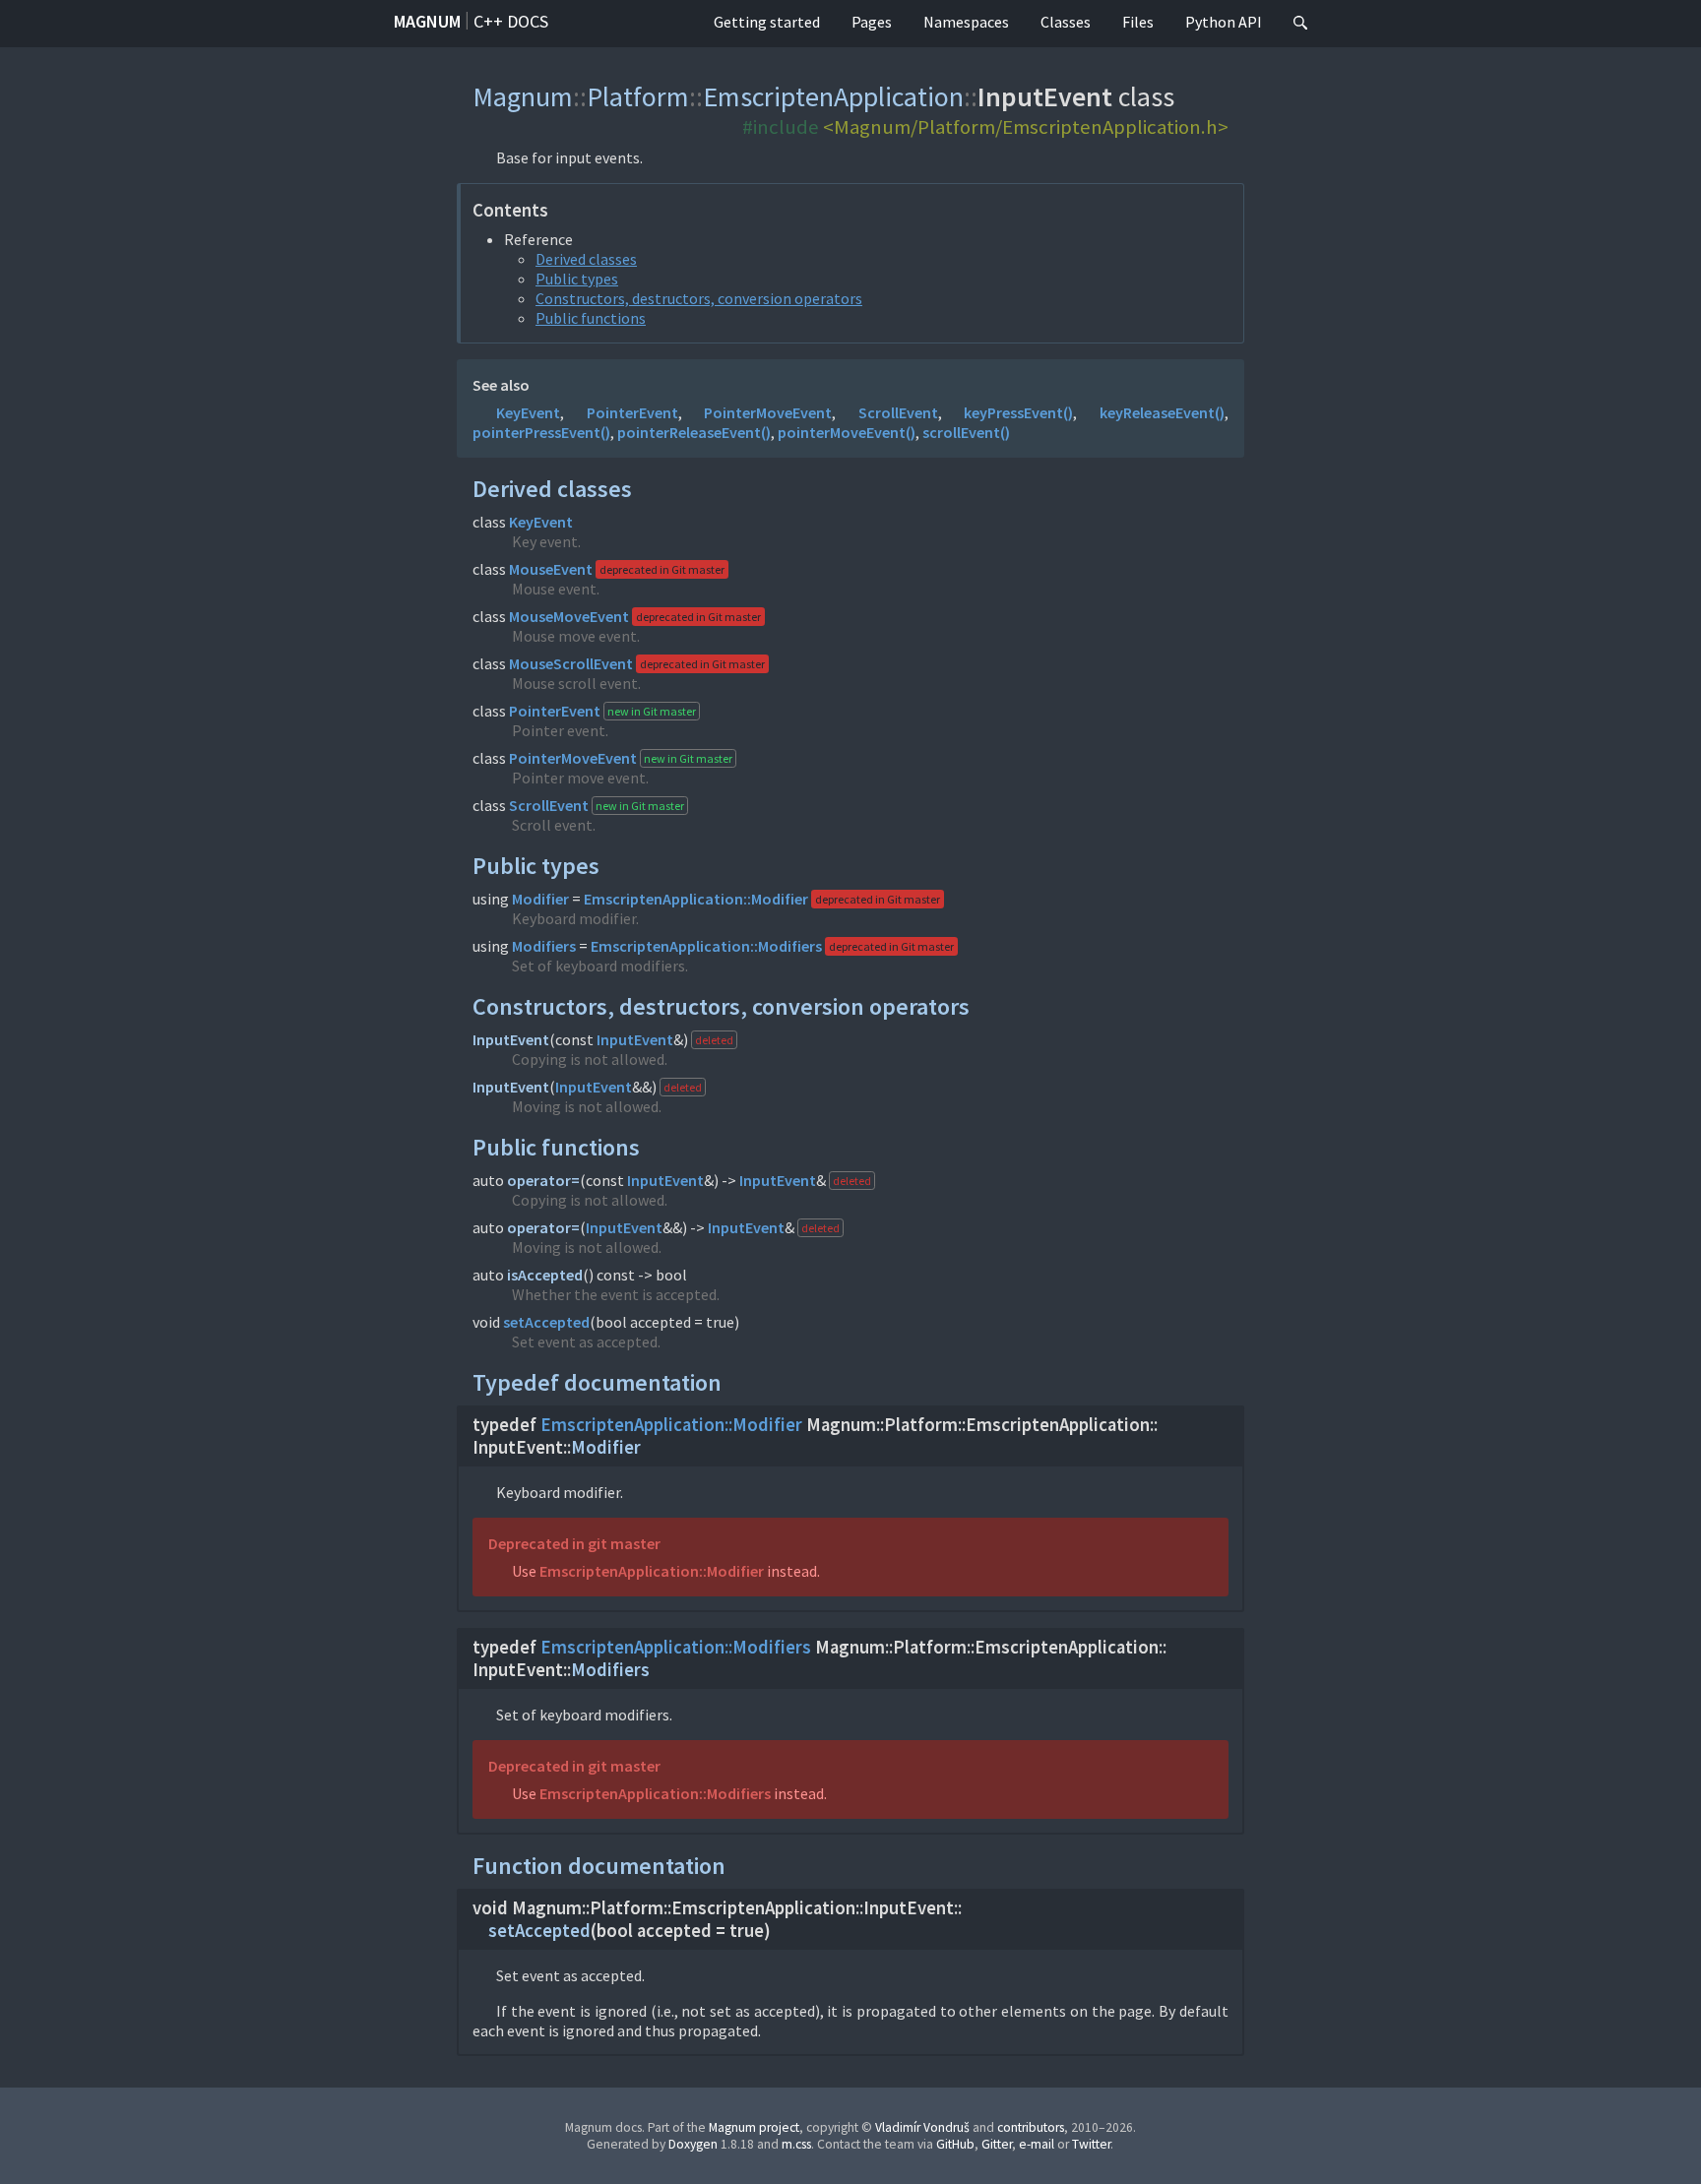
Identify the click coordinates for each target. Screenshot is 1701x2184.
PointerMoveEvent (768, 412)
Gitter (997, 2144)
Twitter (1091, 2144)
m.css (796, 2144)
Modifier (540, 899)
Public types (577, 279)
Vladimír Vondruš (922, 2127)
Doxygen (693, 2144)
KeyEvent (528, 412)
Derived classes (586, 259)
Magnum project (754, 2127)
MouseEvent (551, 569)
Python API (1224, 22)
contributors (1031, 2127)
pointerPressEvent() (541, 432)
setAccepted (546, 1322)
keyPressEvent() (1018, 412)
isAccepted (545, 1275)
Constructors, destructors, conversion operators (699, 298)
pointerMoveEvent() (847, 432)
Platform (638, 96)
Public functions (591, 318)
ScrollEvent (898, 412)
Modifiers (544, 946)
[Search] (1300, 24)
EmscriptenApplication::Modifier (696, 899)
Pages (872, 22)
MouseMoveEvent (569, 616)
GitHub (955, 2144)
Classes (1066, 22)
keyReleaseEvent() (1162, 412)
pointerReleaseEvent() (694, 432)
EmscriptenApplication (833, 96)
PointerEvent (632, 412)
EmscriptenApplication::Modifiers (706, 946)
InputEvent (511, 1039)
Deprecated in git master (574, 1543)
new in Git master (652, 711)
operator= (543, 1180)
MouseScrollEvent (571, 663)
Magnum (427, 21)
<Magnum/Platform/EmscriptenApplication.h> (1026, 127)
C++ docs (511, 21)
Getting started (767, 22)
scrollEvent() (966, 432)
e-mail (1037, 2144)
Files (1138, 22)
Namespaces (966, 22)
